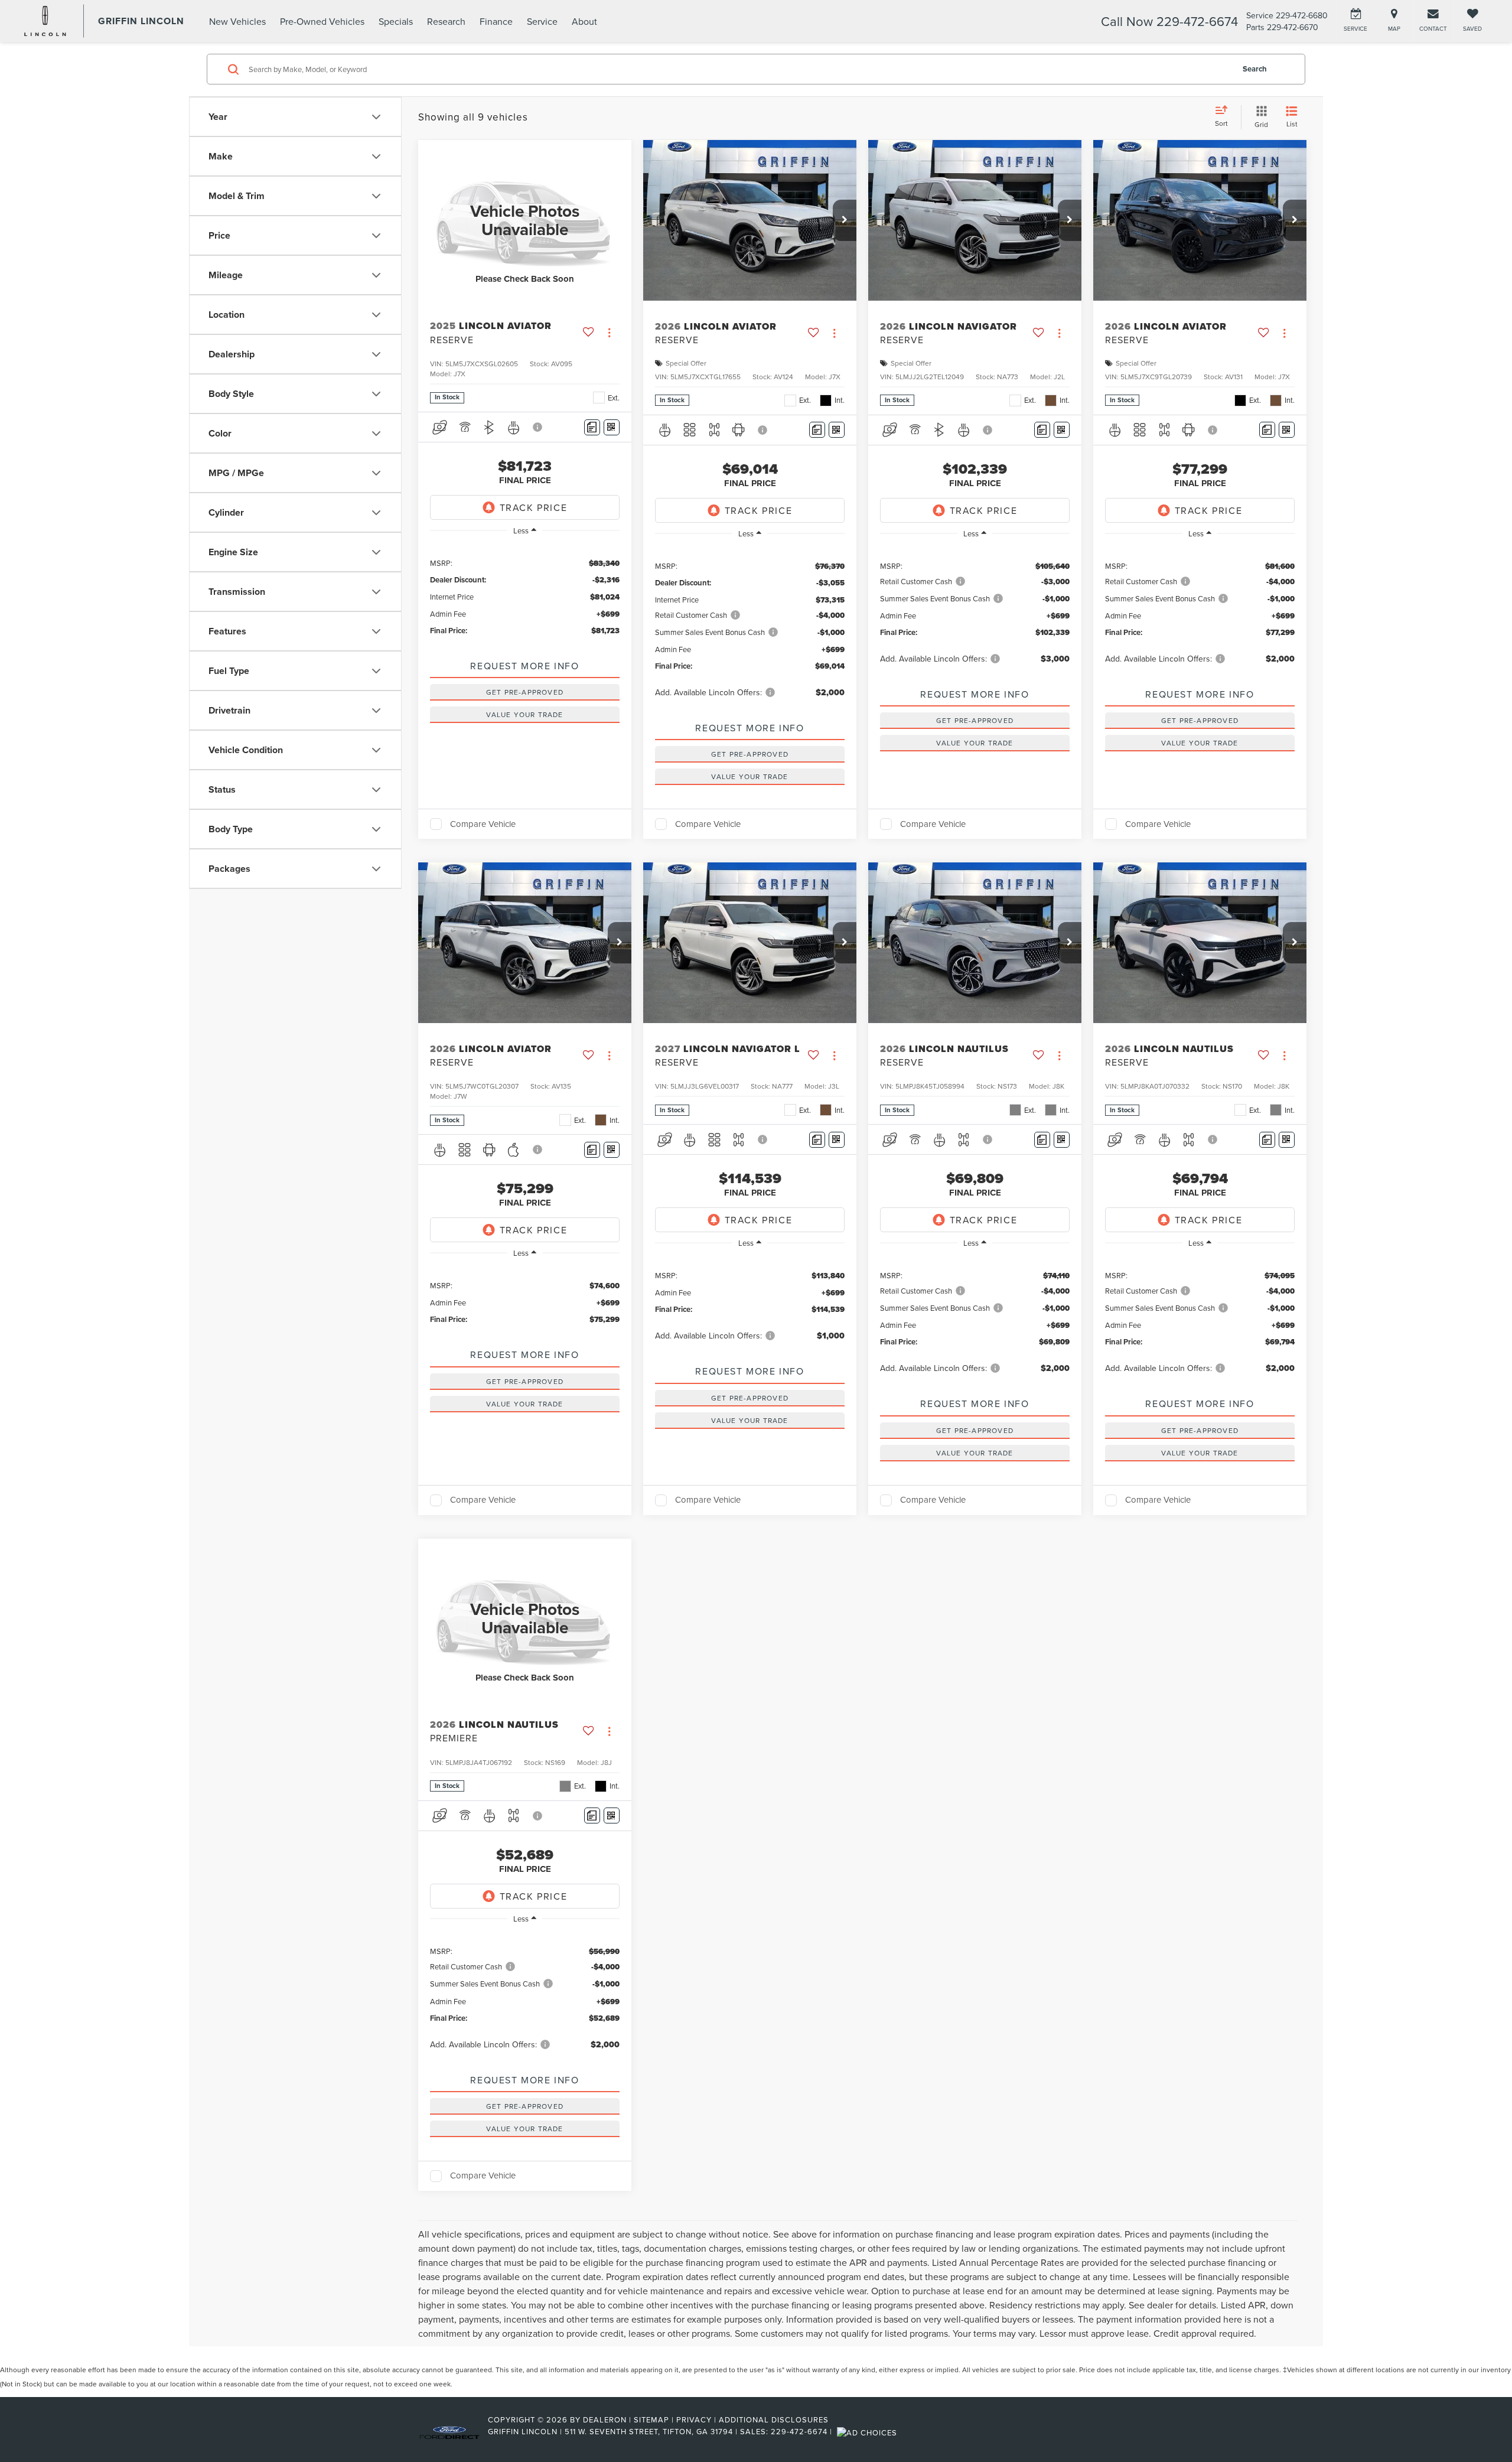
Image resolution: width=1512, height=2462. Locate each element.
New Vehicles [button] (237, 21)
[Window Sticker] (612, 427)
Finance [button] (496, 21)
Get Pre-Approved (525, 692)
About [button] (584, 21)
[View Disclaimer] (538, 427)
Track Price (534, 507)
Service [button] (542, 21)
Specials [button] (396, 21)
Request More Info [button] (524, 666)
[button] (845, 220)
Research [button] (446, 21)
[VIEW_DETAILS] (525, 220)
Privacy (694, 2419)
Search (1255, 69)
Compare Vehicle (483, 824)
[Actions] (609, 333)
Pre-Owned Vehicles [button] (322, 21)
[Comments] (592, 427)
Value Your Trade (524, 714)
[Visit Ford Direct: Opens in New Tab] (869, 2431)
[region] (525, 596)
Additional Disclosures (774, 2419)
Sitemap (651, 2419)
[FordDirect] (449, 2431)
